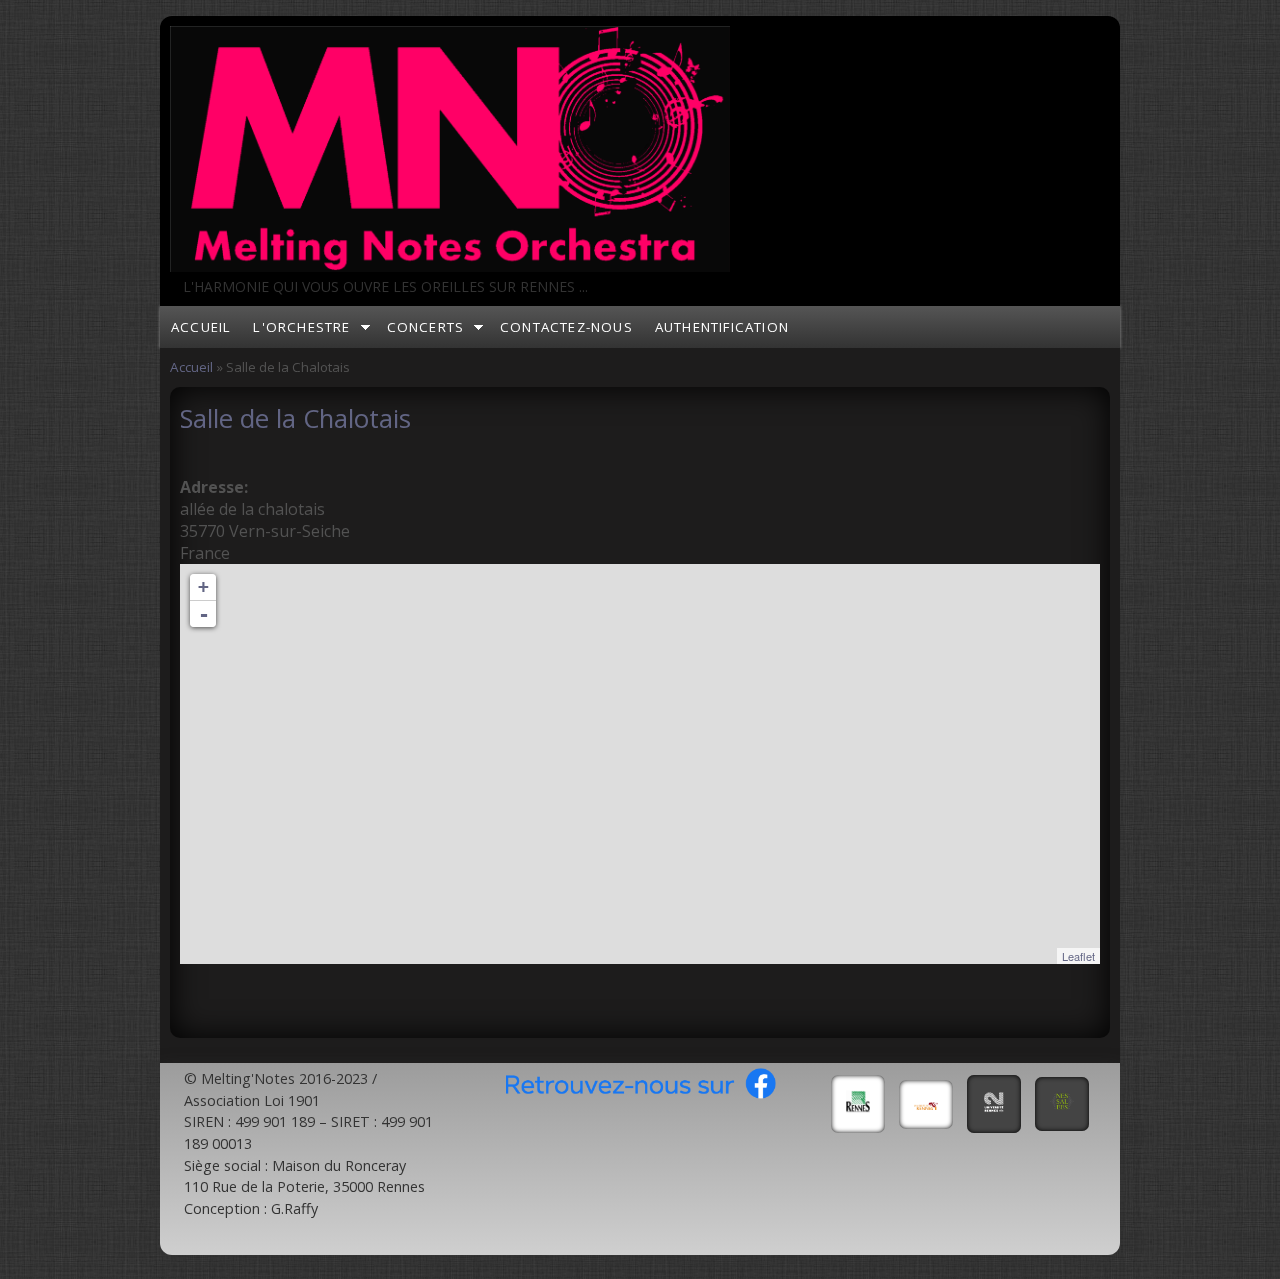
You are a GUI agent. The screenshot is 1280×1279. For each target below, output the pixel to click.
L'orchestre (301, 327)
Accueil (201, 327)
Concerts (426, 327)
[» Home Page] (450, 266)
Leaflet (1078, 956)
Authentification (722, 327)
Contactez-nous (566, 327)
